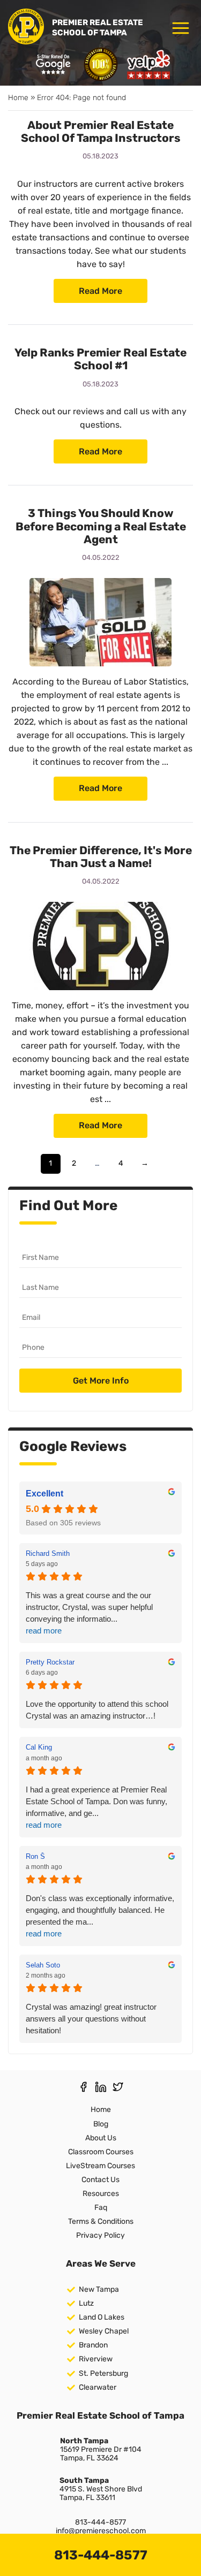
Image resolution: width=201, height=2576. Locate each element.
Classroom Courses (101, 2152)
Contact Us (100, 2180)
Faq (101, 2208)
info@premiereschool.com (101, 2531)
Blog (101, 2124)
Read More (100, 291)
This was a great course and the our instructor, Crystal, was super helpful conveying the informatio (89, 1613)
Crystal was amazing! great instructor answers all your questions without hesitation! (91, 2019)
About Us (101, 2138)
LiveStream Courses (100, 2166)
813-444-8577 (100, 2522)
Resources (101, 2194)
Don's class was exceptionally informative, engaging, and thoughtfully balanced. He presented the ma (100, 1916)
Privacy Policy (100, 2235)
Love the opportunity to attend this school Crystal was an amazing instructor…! (97, 1710)
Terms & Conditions (101, 2221)
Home (18, 98)
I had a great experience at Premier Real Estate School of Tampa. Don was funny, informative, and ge (96, 1807)
